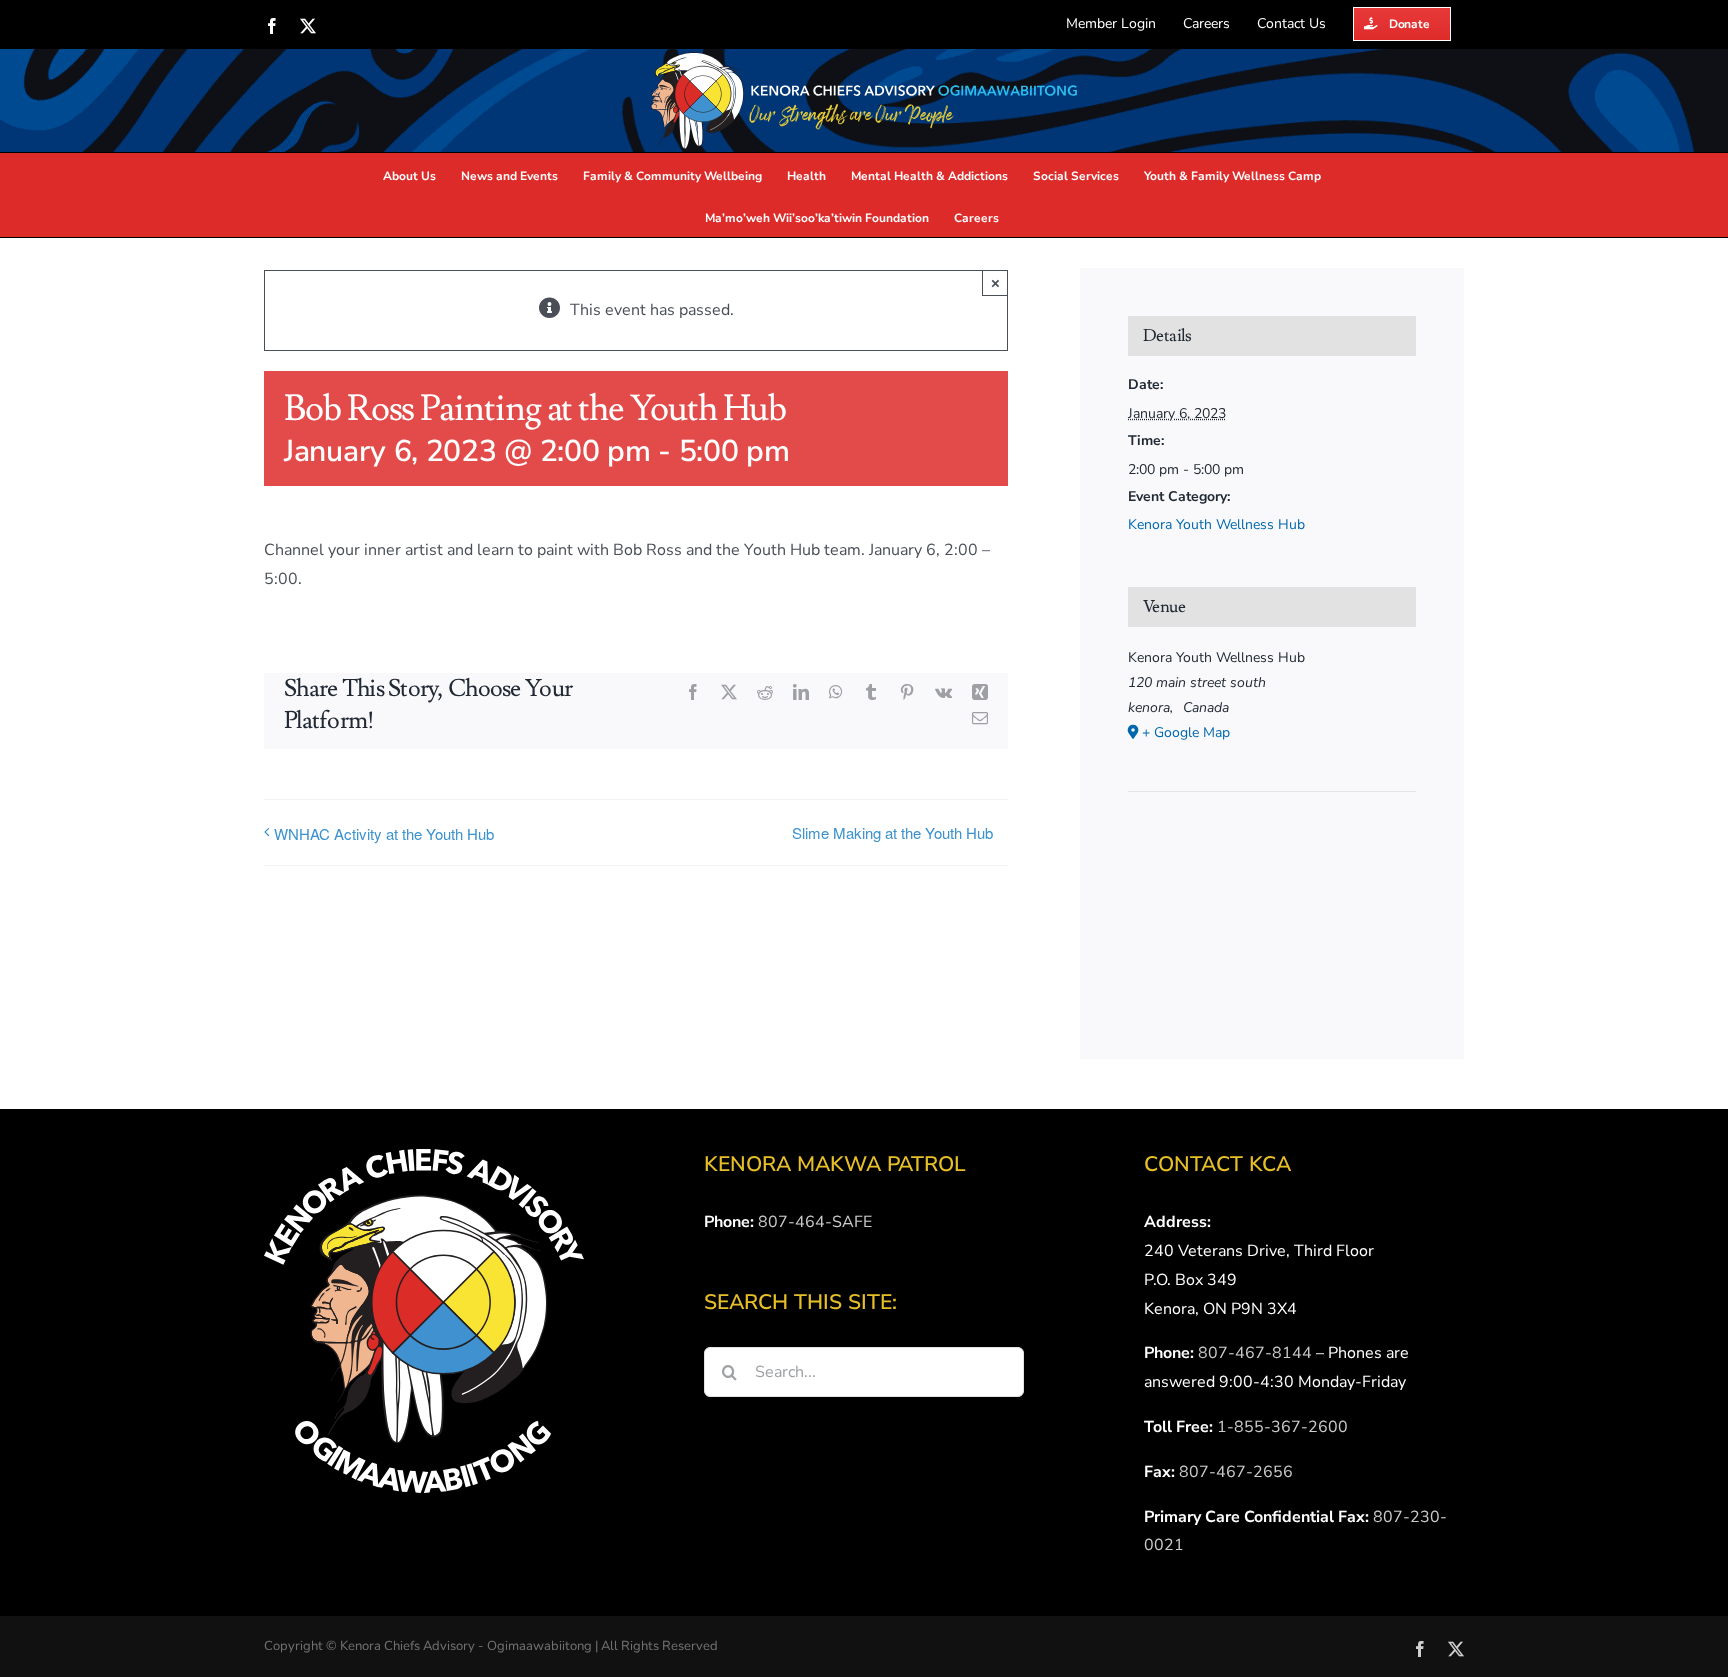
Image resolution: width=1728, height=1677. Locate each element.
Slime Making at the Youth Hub (892, 832)
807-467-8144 (1255, 1353)
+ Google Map (1186, 732)
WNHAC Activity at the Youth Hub (384, 833)
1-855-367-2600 (1282, 1427)
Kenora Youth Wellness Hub (1216, 524)
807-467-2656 (1236, 1472)
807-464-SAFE (815, 1222)
